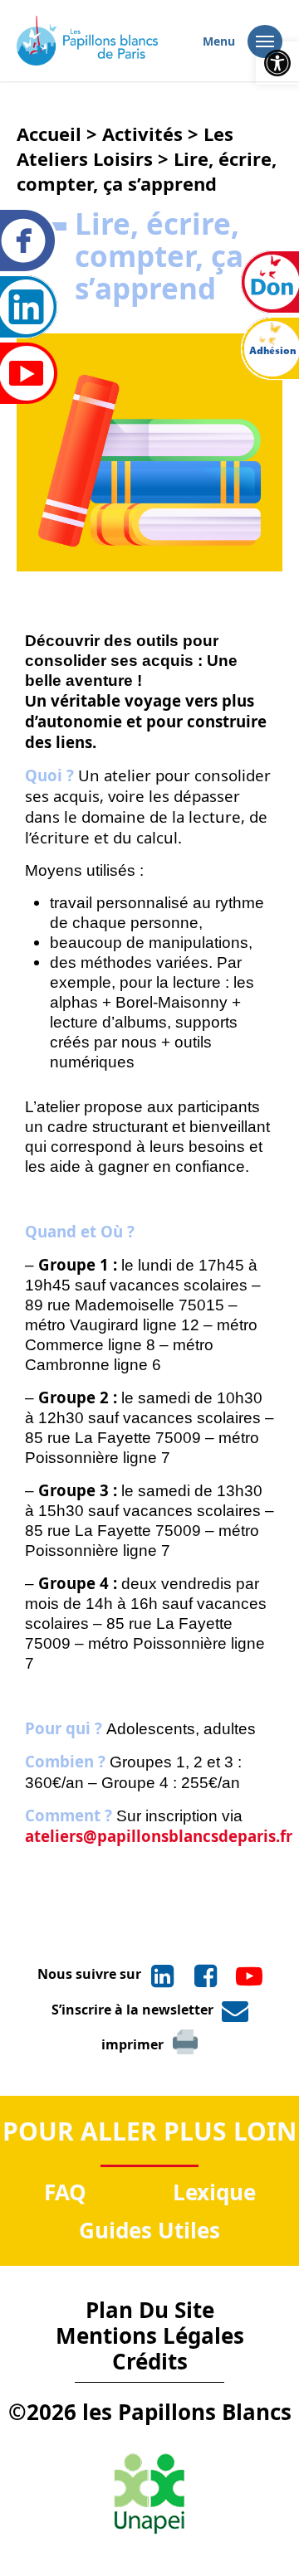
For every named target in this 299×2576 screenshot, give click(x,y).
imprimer (132, 2044)
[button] (277, 63)
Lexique (214, 2192)
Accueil (49, 134)
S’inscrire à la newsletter (132, 2010)
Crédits (150, 2361)
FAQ (65, 2192)
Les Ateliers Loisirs (125, 146)
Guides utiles (149, 2230)
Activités (142, 134)
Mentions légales (150, 2335)
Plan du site (150, 2310)
